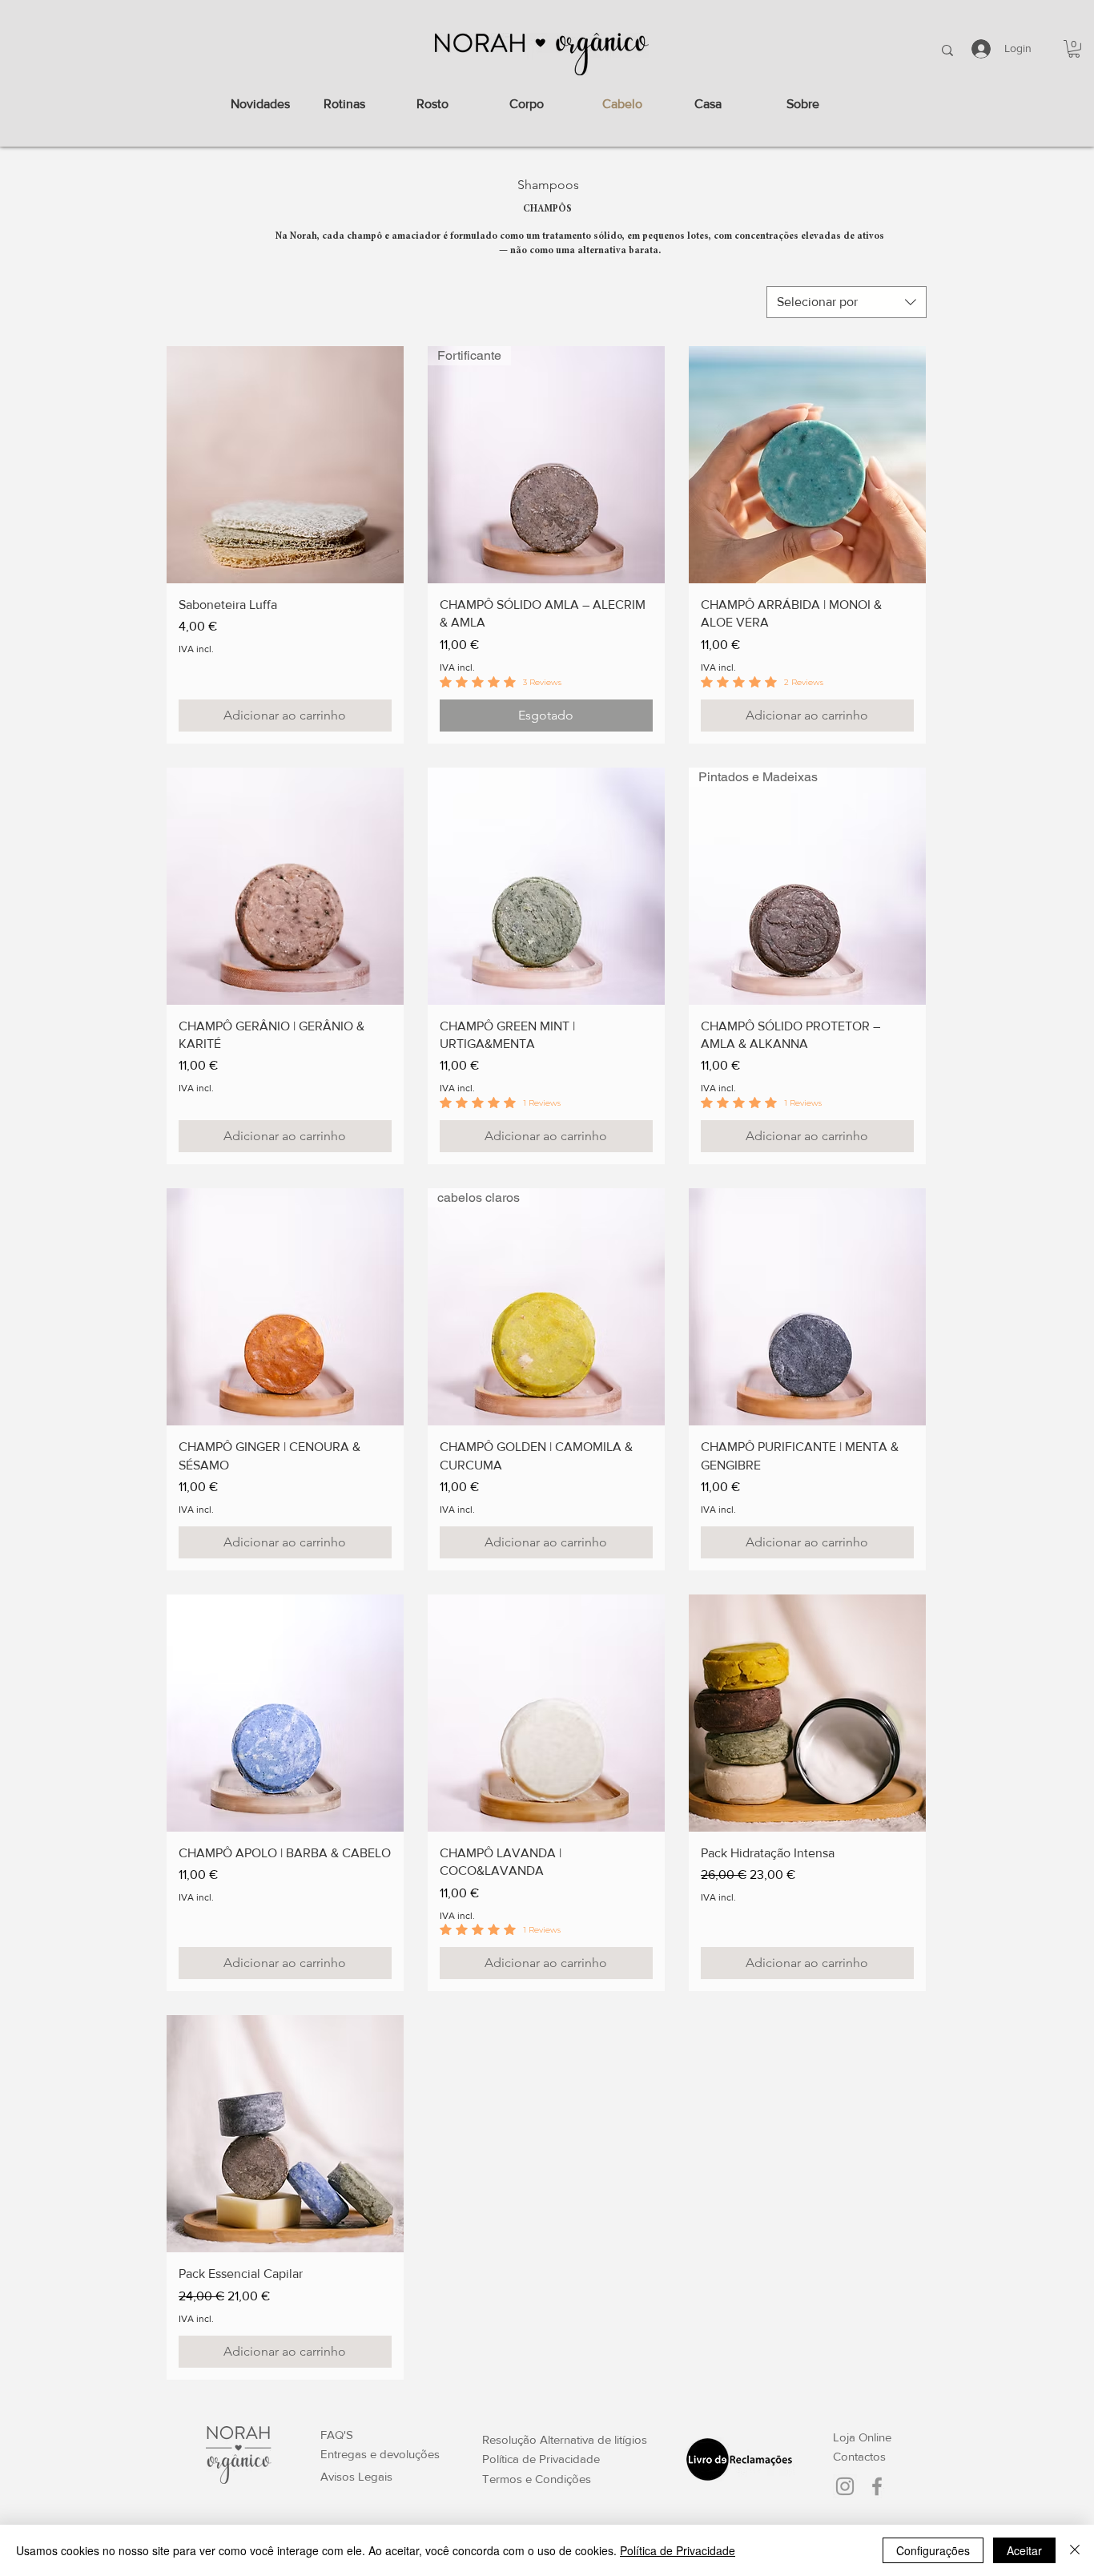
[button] (1074, 49)
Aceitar (1024, 2550)
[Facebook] (877, 2486)
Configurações (933, 2550)
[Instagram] (845, 2486)
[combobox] (847, 302)
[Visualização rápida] (285, 465)
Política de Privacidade (678, 2550)
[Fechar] (1075, 2550)
